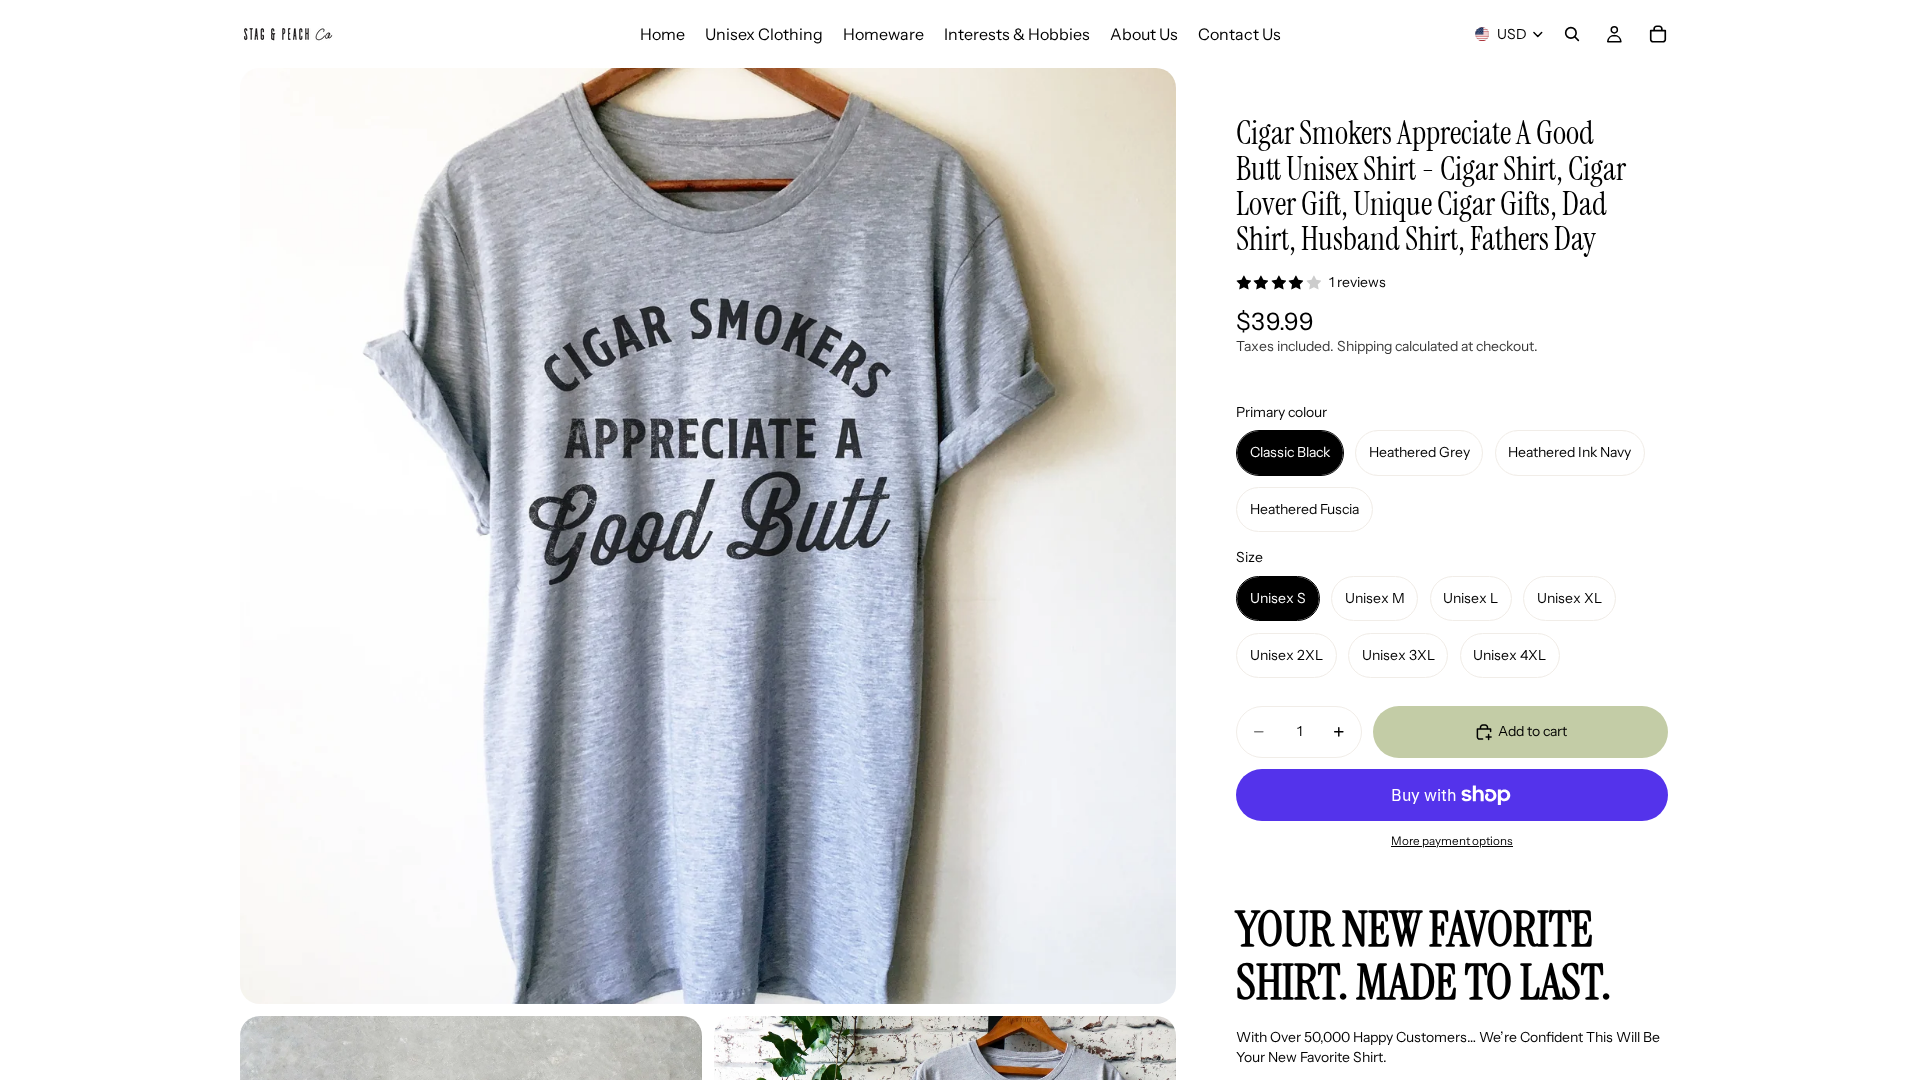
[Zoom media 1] (708, 536)
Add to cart (1532, 731)
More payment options (1452, 841)
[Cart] (1658, 34)
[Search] (1572, 34)
